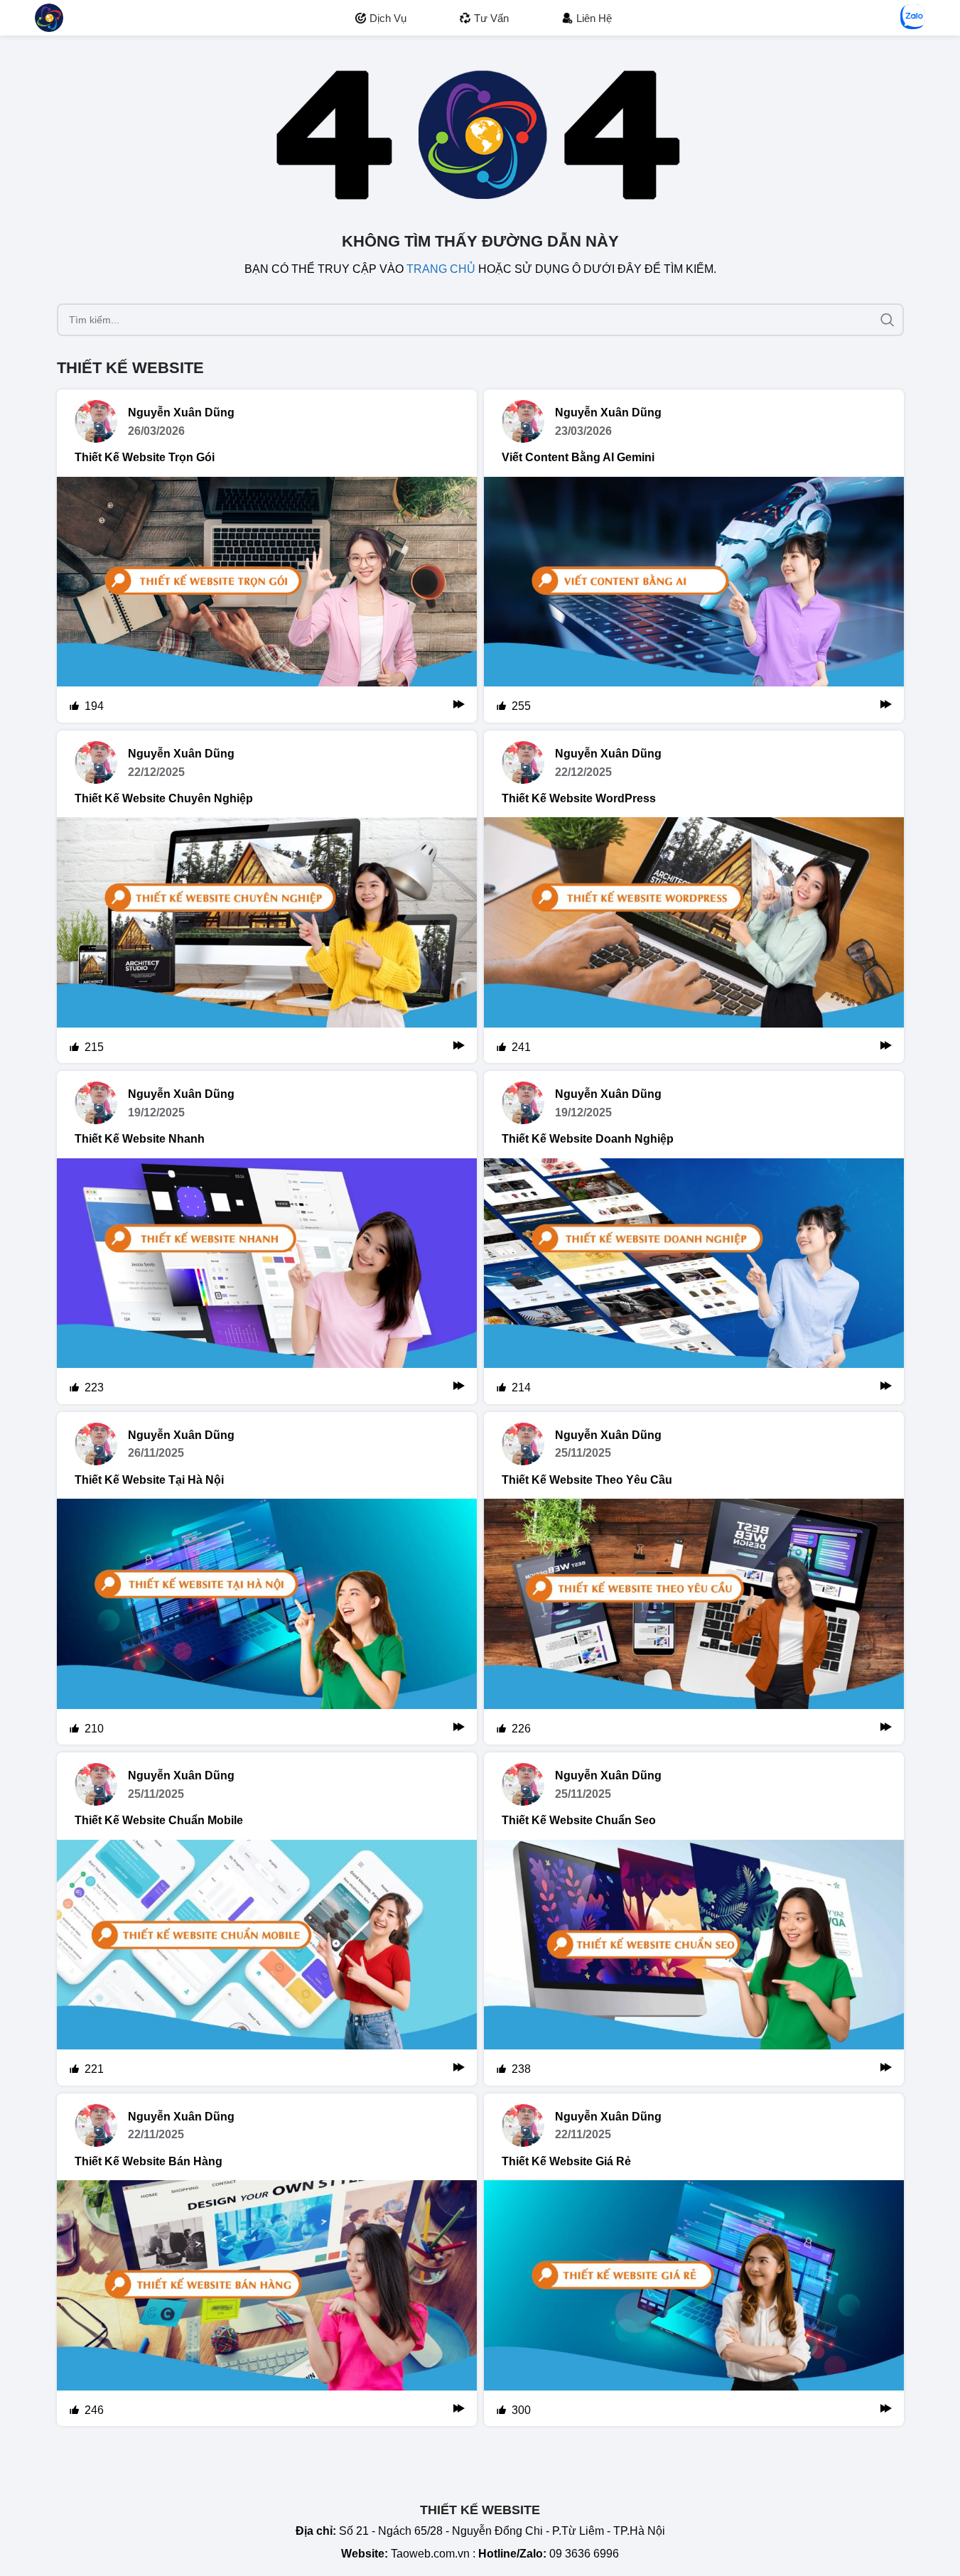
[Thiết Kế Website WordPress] (694, 940)
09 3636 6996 (584, 2554)
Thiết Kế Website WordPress (579, 798)
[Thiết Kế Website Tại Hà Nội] (267, 1622)
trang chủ (441, 269)
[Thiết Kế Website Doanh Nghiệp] (694, 1281)
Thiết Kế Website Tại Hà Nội (149, 1480)
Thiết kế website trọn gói (145, 457)
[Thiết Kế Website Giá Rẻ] (694, 2303)
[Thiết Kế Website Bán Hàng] (267, 2303)
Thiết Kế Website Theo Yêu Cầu (587, 1480)
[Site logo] (49, 17)
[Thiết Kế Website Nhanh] (267, 1281)
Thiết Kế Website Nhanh (140, 1139)
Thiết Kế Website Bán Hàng (149, 2161)
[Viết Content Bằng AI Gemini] (694, 600)
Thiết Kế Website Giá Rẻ (566, 2161)
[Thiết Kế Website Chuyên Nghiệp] (267, 940)
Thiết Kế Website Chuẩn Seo (579, 1820)
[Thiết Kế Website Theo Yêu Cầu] (694, 1622)
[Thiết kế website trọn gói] (267, 600)
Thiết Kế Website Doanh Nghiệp (588, 1139)
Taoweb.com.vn (430, 2554)
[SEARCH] (888, 320)
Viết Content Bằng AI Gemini (578, 457)
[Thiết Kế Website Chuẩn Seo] (694, 1963)
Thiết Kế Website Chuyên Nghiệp (164, 798)
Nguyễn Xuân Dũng (181, 413)
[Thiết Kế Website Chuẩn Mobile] (267, 1963)
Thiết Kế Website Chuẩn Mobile (159, 1820)
